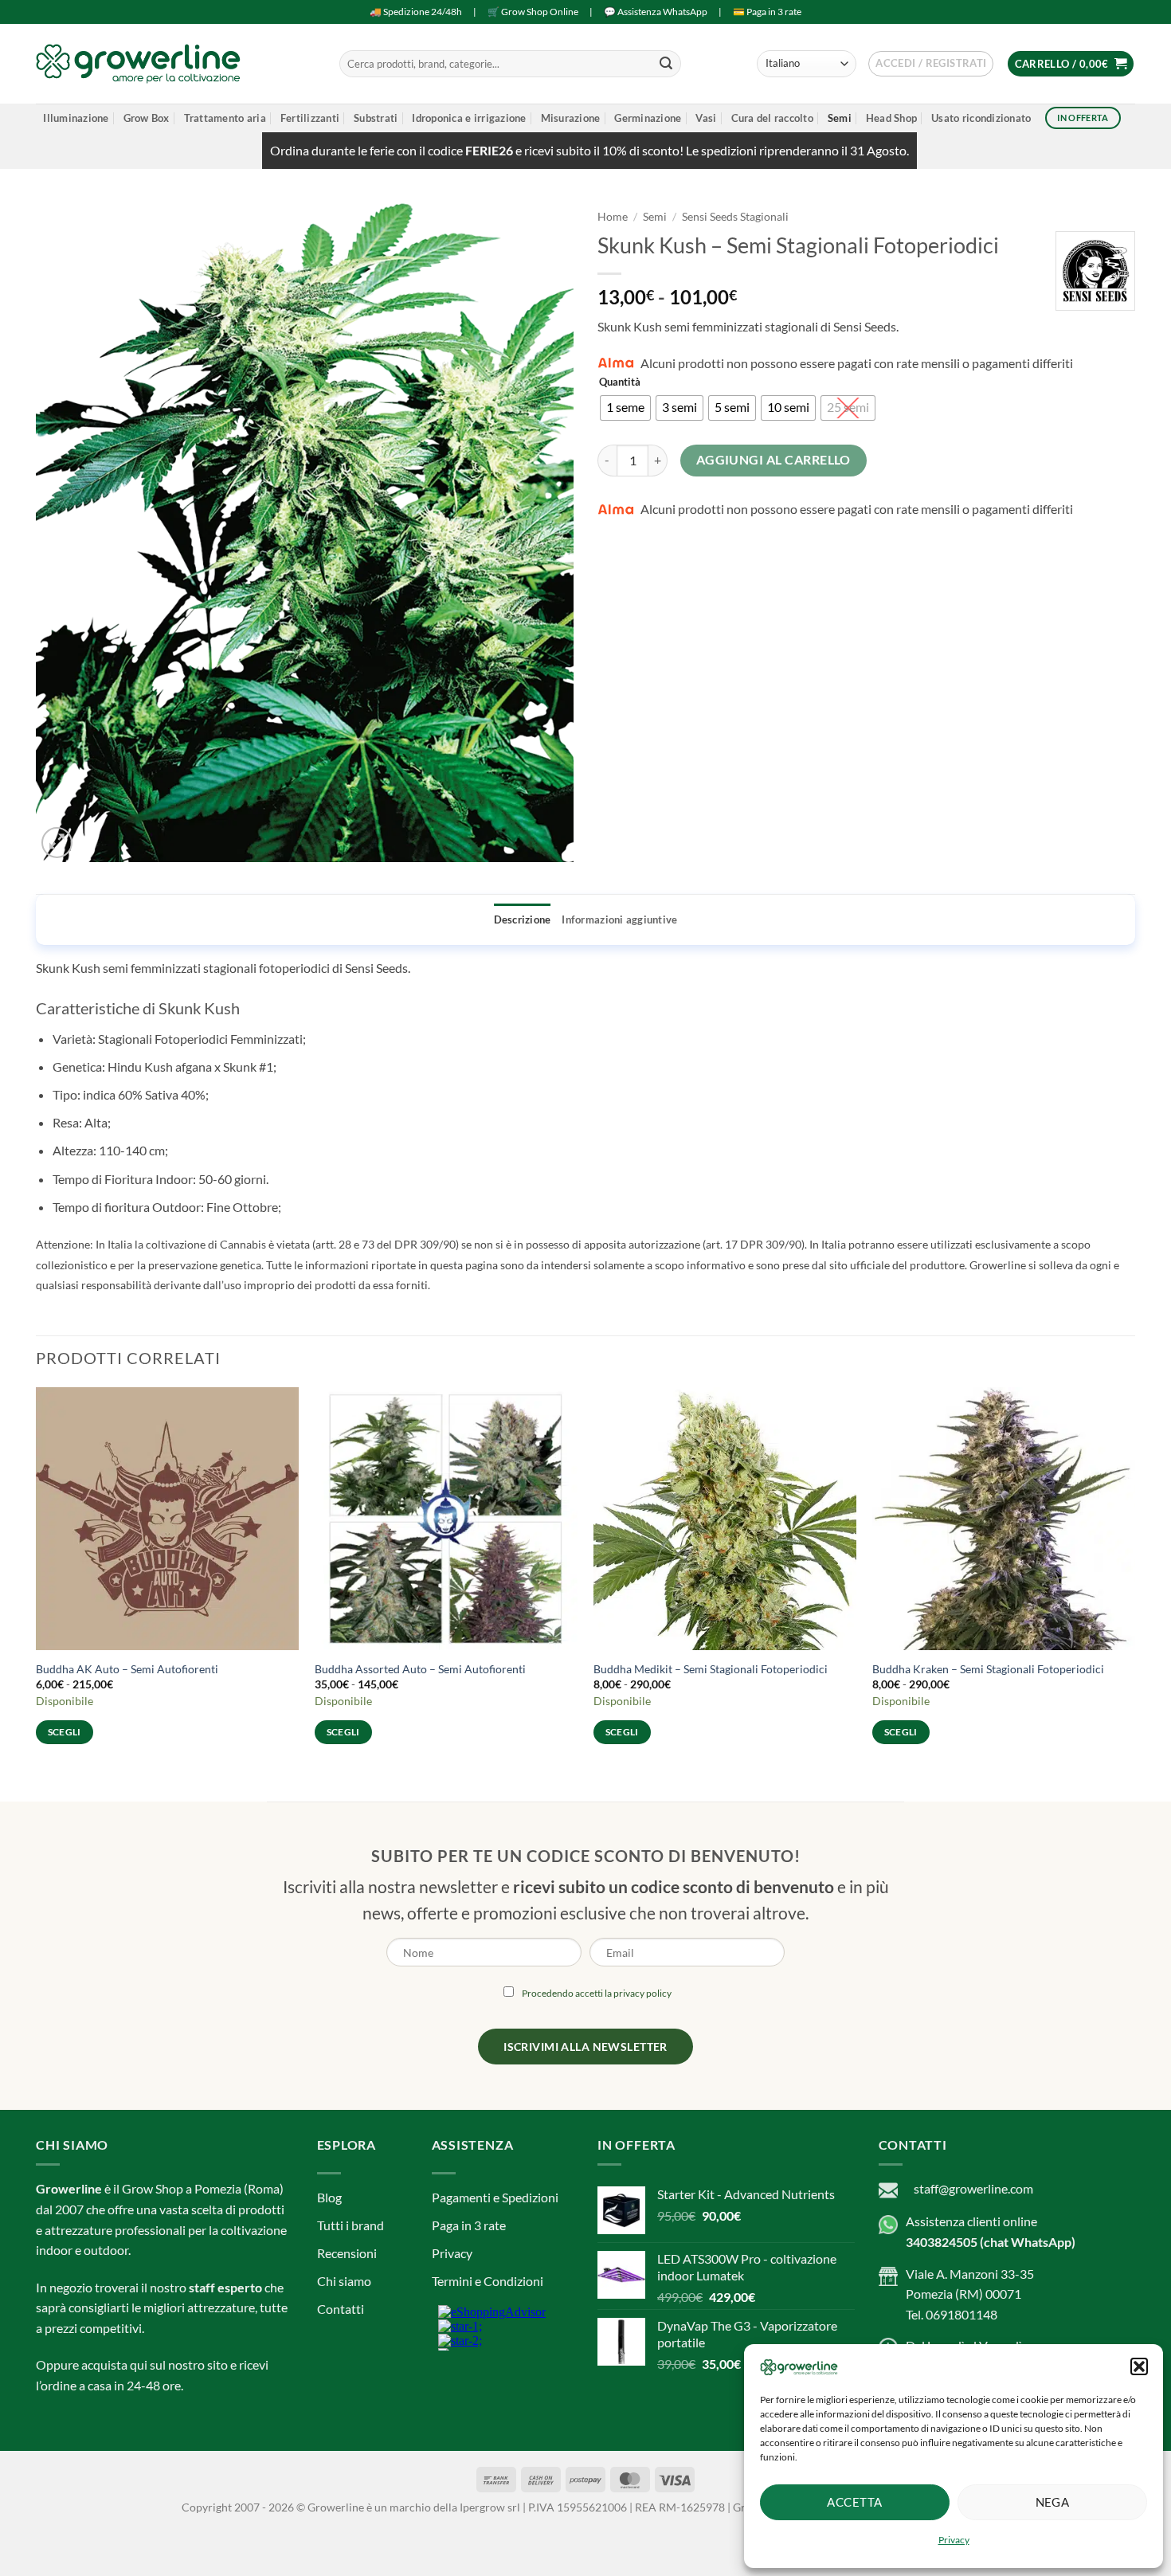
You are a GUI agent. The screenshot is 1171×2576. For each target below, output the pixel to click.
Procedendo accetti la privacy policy (597, 1307)
